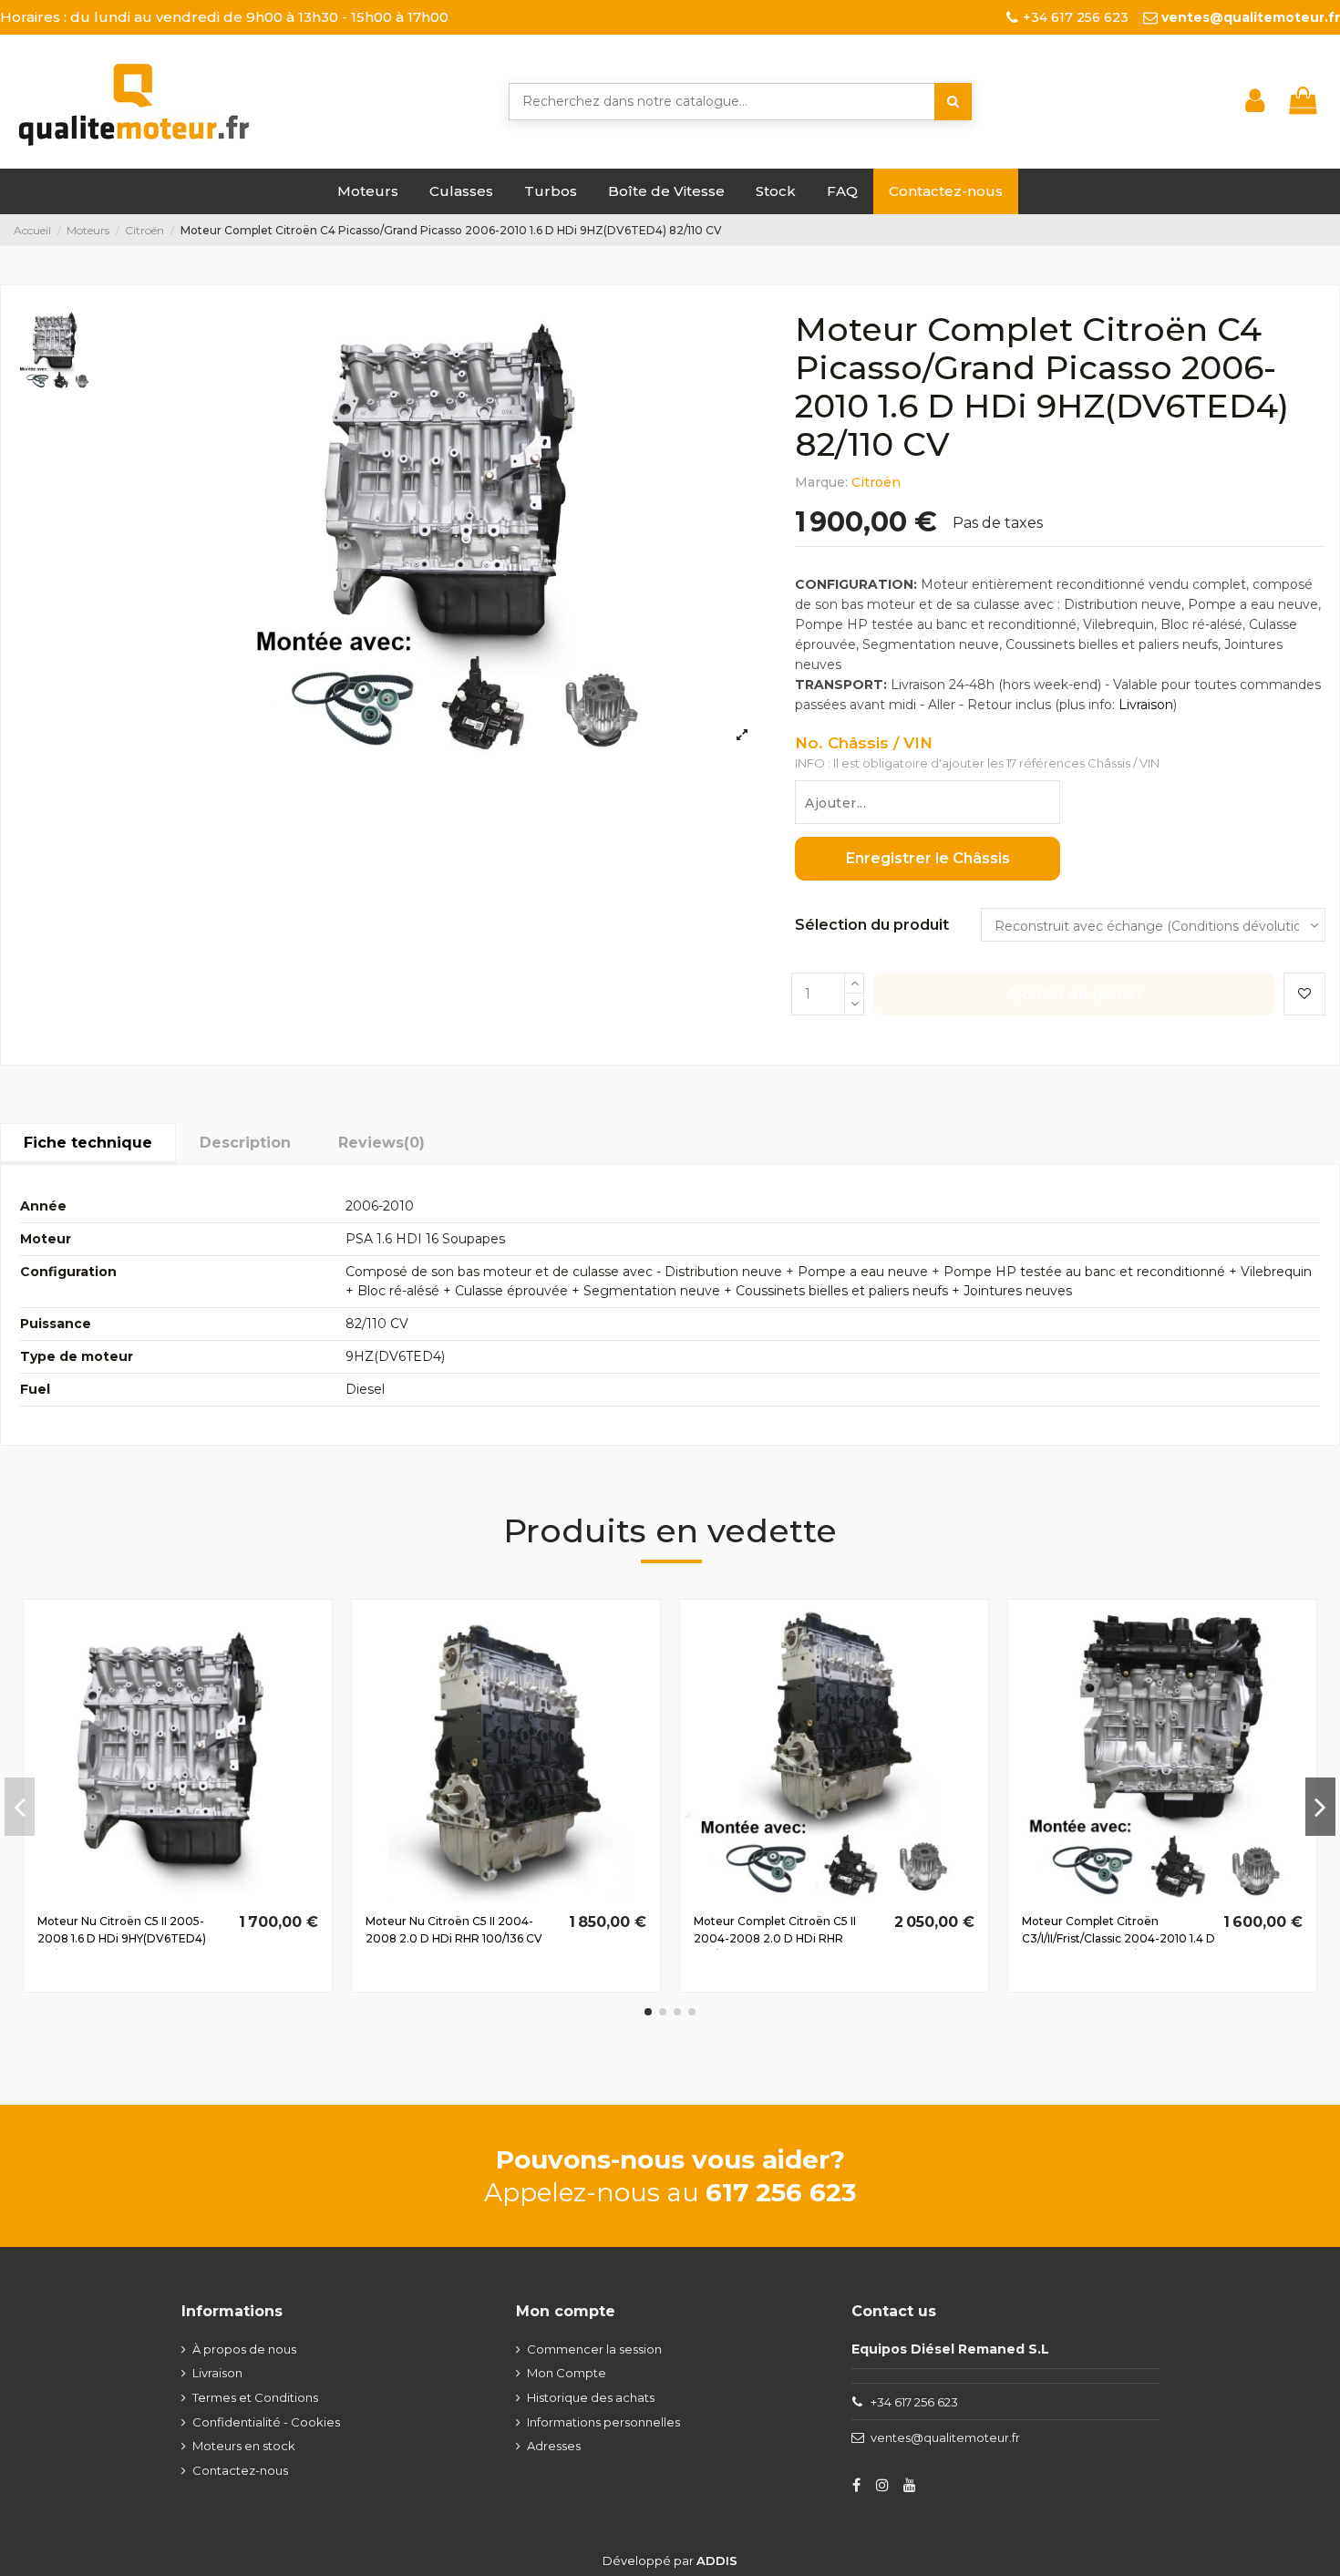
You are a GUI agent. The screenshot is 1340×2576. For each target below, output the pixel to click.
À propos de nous (244, 2349)
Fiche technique (88, 1143)
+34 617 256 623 (914, 2402)
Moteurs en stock (244, 2446)
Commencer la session (594, 2349)
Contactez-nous (240, 2470)
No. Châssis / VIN (864, 743)
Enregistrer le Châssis (928, 858)
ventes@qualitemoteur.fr (945, 2437)
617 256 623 (781, 2192)
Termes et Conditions (255, 2397)
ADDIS (717, 2561)
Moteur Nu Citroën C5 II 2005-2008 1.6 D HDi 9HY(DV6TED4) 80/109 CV (122, 1938)
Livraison (1146, 705)
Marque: (821, 482)
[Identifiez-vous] (1255, 101)
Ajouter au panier (1075, 994)
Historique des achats (591, 2397)
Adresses (554, 2446)
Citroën (876, 482)
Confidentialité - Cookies (266, 2422)
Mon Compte (567, 2373)
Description (245, 1143)
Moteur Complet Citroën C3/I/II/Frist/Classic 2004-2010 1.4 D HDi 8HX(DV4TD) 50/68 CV (1118, 1938)
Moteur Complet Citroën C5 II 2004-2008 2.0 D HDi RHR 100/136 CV (775, 1938)
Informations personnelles (603, 2422)
